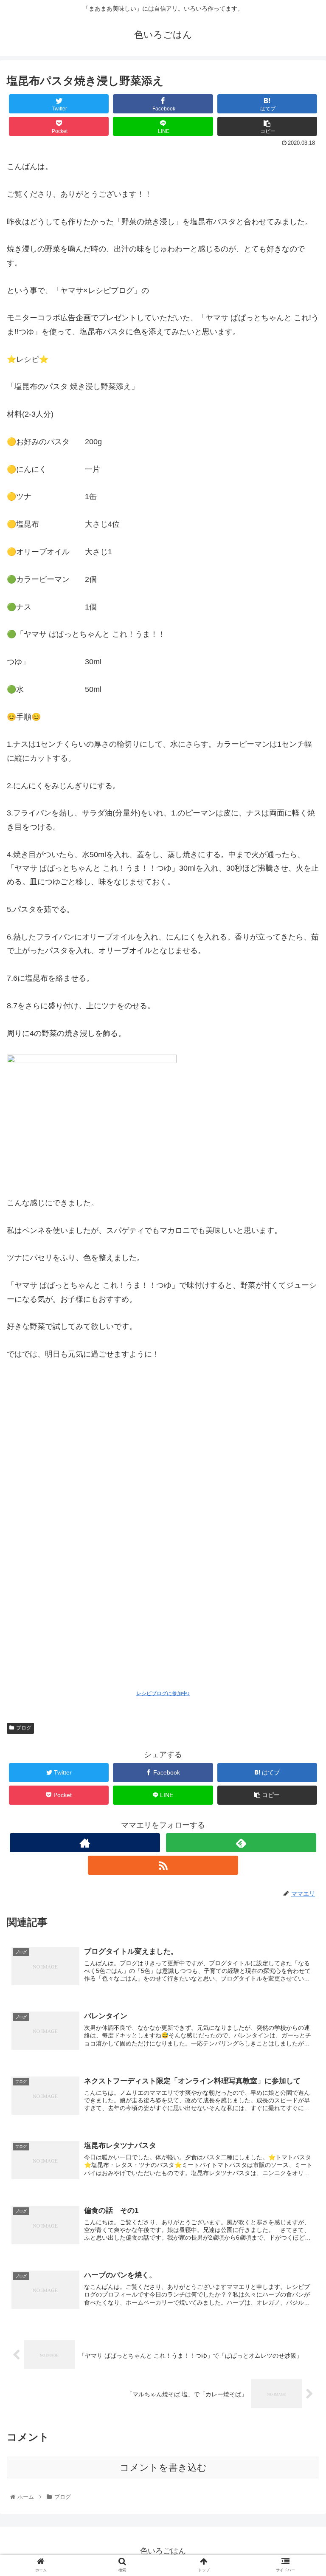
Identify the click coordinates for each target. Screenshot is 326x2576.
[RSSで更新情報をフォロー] (163, 1865)
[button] (301, 1426)
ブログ (24, 1728)
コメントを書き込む (163, 2467)
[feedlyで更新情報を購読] (241, 1843)
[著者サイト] (85, 1843)
